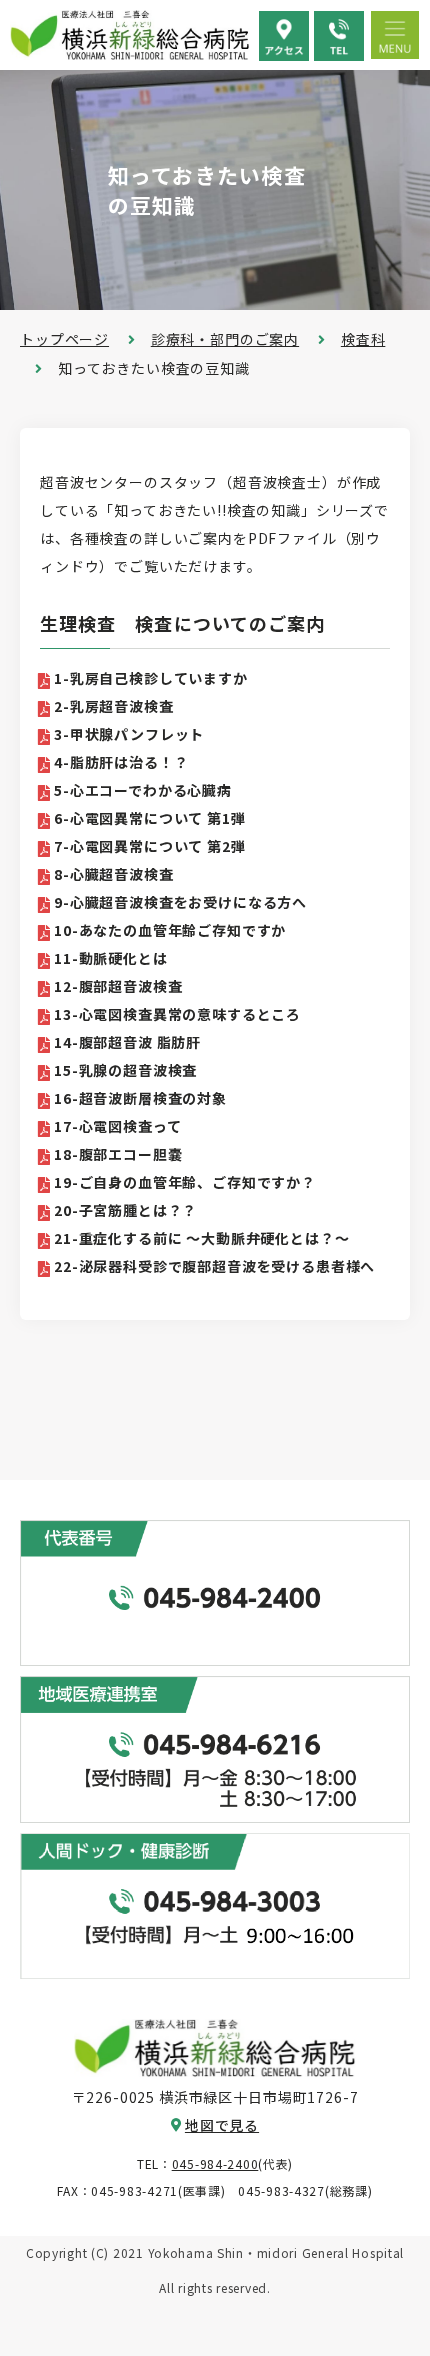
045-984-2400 (215, 2163)
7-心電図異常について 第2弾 (150, 846)
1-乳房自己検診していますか (151, 678)
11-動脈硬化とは (111, 958)
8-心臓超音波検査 (114, 874)
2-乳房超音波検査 (114, 706)
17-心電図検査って (117, 1126)
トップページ (64, 339)
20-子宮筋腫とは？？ (125, 1210)
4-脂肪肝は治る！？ (121, 762)
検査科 (363, 339)
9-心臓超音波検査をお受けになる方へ (180, 902)
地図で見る (222, 2125)
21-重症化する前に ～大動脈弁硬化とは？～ (201, 1238)
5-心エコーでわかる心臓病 (143, 790)
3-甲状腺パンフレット (129, 734)
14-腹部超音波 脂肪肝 (127, 1042)
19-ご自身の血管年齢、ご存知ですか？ (185, 1182)
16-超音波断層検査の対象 (140, 1098)
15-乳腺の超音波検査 (125, 1070)
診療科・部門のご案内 (225, 339)
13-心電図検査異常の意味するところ (177, 1014)
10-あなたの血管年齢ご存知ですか (170, 930)
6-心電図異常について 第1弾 (150, 818)
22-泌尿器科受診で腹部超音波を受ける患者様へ (214, 1266)
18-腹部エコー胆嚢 (118, 1154)
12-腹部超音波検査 (118, 986)
